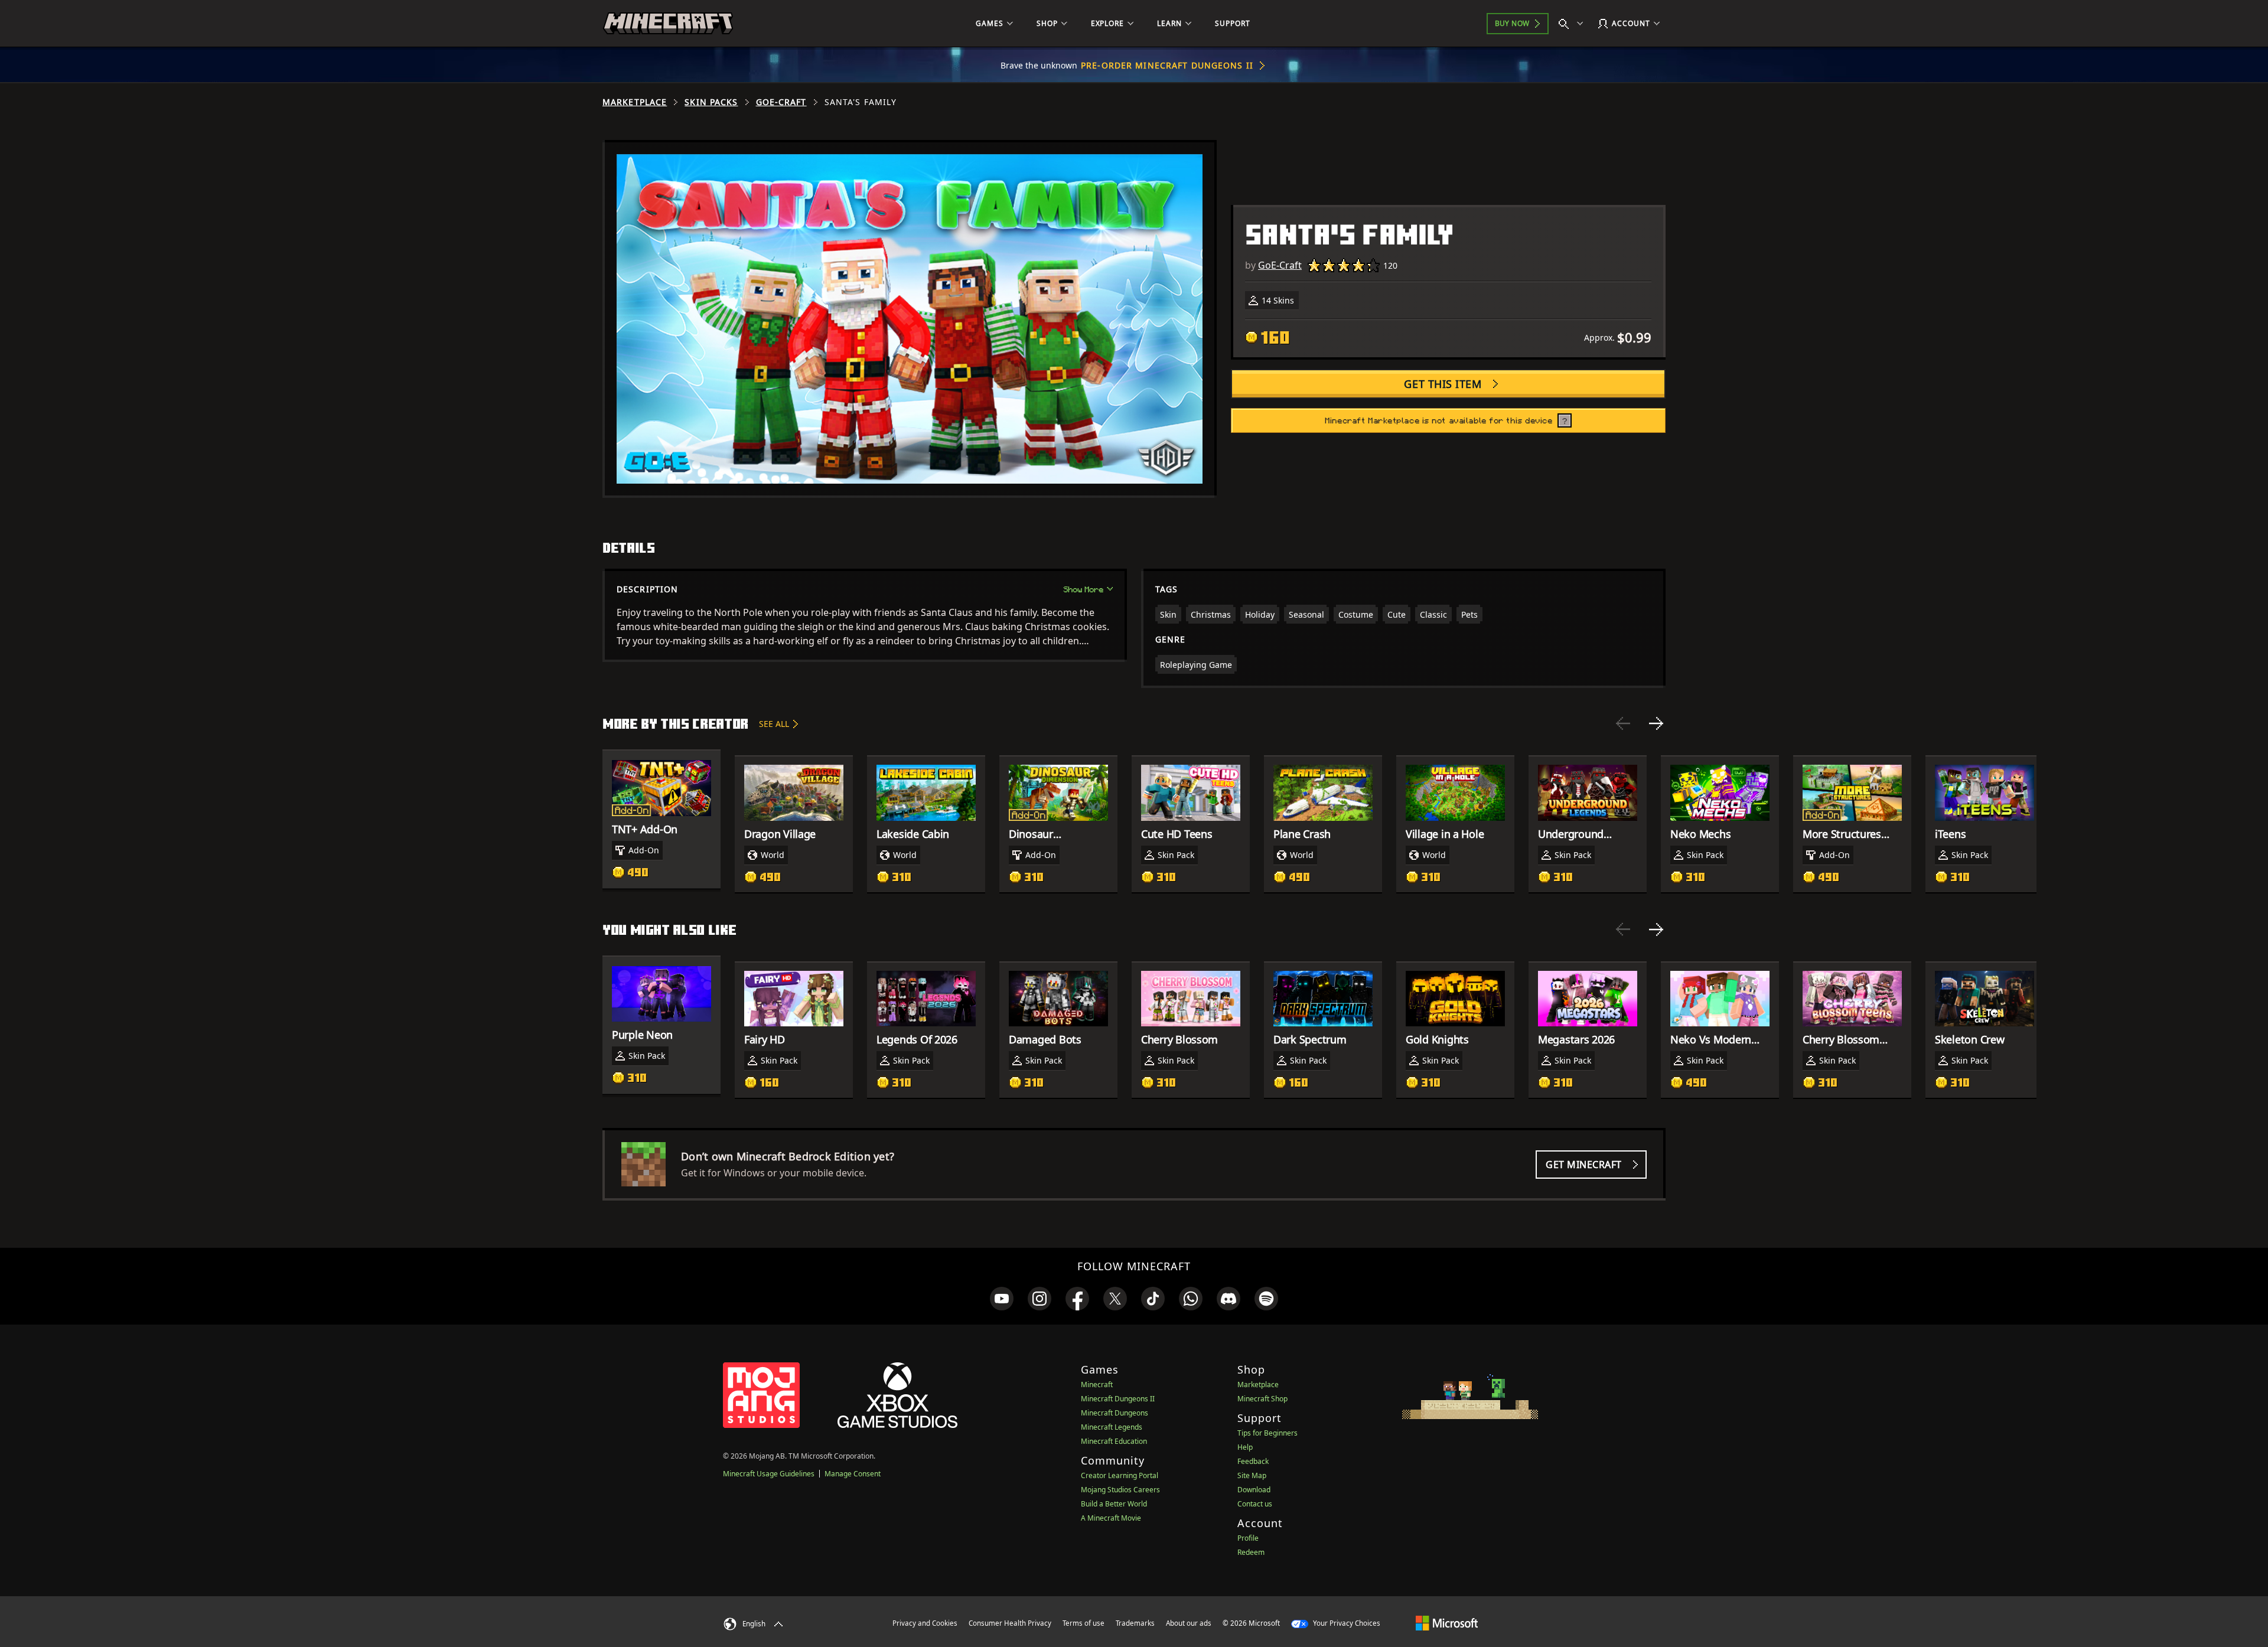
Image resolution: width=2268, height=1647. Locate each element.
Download (1254, 1490)
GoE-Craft (781, 102)
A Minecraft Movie (1111, 1518)
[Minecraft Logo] (668, 24)
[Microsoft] (1447, 1623)
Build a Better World (1114, 1504)
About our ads (1189, 1623)
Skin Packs (711, 102)
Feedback (1253, 1461)
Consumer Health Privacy (1010, 1623)
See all (774, 724)
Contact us (1255, 1504)
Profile (1248, 1538)
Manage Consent (853, 1474)
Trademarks (1135, 1623)
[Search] (1573, 24)
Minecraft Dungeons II (1118, 1399)
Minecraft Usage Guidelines (769, 1474)
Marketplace (635, 102)
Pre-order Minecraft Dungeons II (1167, 65)
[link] (1002, 1299)
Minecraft (1097, 1385)
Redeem (1251, 1552)
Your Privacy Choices (1346, 1623)
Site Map (1252, 1475)
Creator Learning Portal (1120, 1475)
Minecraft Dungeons (1115, 1413)
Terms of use (1084, 1623)
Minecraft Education (1114, 1441)
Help (1245, 1447)
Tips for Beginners (1267, 1433)
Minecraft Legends (1112, 1427)
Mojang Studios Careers (1120, 1490)
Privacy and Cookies (925, 1623)
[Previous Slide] (1623, 723)
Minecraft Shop (1262, 1399)
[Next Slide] (1656, 723)
